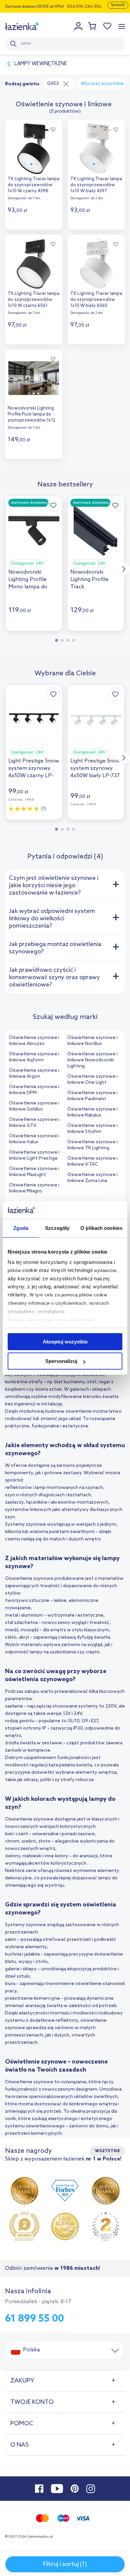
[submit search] (14, 44)
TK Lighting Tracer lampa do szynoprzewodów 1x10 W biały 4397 (96, 185)
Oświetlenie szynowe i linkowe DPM (34, 1090)
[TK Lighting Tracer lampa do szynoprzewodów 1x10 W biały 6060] (96, 262)
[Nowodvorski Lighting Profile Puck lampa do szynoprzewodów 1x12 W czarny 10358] (34, 376)
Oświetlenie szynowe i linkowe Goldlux (34, 1106)
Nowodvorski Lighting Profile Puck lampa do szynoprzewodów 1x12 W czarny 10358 (31, 415)
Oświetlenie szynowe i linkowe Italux (34, 1139)
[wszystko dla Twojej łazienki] (22, 26)
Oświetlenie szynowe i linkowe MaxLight (34, 1172)
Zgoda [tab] (21, 1228)
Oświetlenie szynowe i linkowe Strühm (92, 1129)
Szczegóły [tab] (57, 1228)
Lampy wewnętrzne (41, 64)
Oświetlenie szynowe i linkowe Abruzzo (34, 1041)
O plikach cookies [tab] (101, 1228)
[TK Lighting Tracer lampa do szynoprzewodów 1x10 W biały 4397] (96, 147)
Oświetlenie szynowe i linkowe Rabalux (92, 1112)
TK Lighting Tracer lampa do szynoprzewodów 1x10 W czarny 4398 (33, 185)
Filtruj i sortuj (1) (65, 2564)
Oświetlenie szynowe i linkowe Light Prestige (34, 1155)
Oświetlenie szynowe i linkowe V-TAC (92, 1161)
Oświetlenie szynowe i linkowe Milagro (34, 1188)
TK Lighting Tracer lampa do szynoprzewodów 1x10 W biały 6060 (96, 300)
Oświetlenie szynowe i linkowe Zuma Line (92, 1178)
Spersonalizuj (61, 1361)
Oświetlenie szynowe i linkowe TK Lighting (92, 1145)
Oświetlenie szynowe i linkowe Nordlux (92, 1041)
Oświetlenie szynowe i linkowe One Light (92, 1080)
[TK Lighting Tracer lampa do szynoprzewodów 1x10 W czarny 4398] (34, 147)
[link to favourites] (108, 26)
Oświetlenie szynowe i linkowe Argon (34, 1074)
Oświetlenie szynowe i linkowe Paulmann (92, 1096)
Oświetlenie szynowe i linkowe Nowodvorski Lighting (92, 1060)
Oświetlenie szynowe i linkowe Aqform (34, 1057)
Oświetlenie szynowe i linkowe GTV (34, 1123)
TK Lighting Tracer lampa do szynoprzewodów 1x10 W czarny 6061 (33, 300)
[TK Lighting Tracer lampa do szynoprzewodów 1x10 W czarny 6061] (34, 262)
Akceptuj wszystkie (65, 1342)
